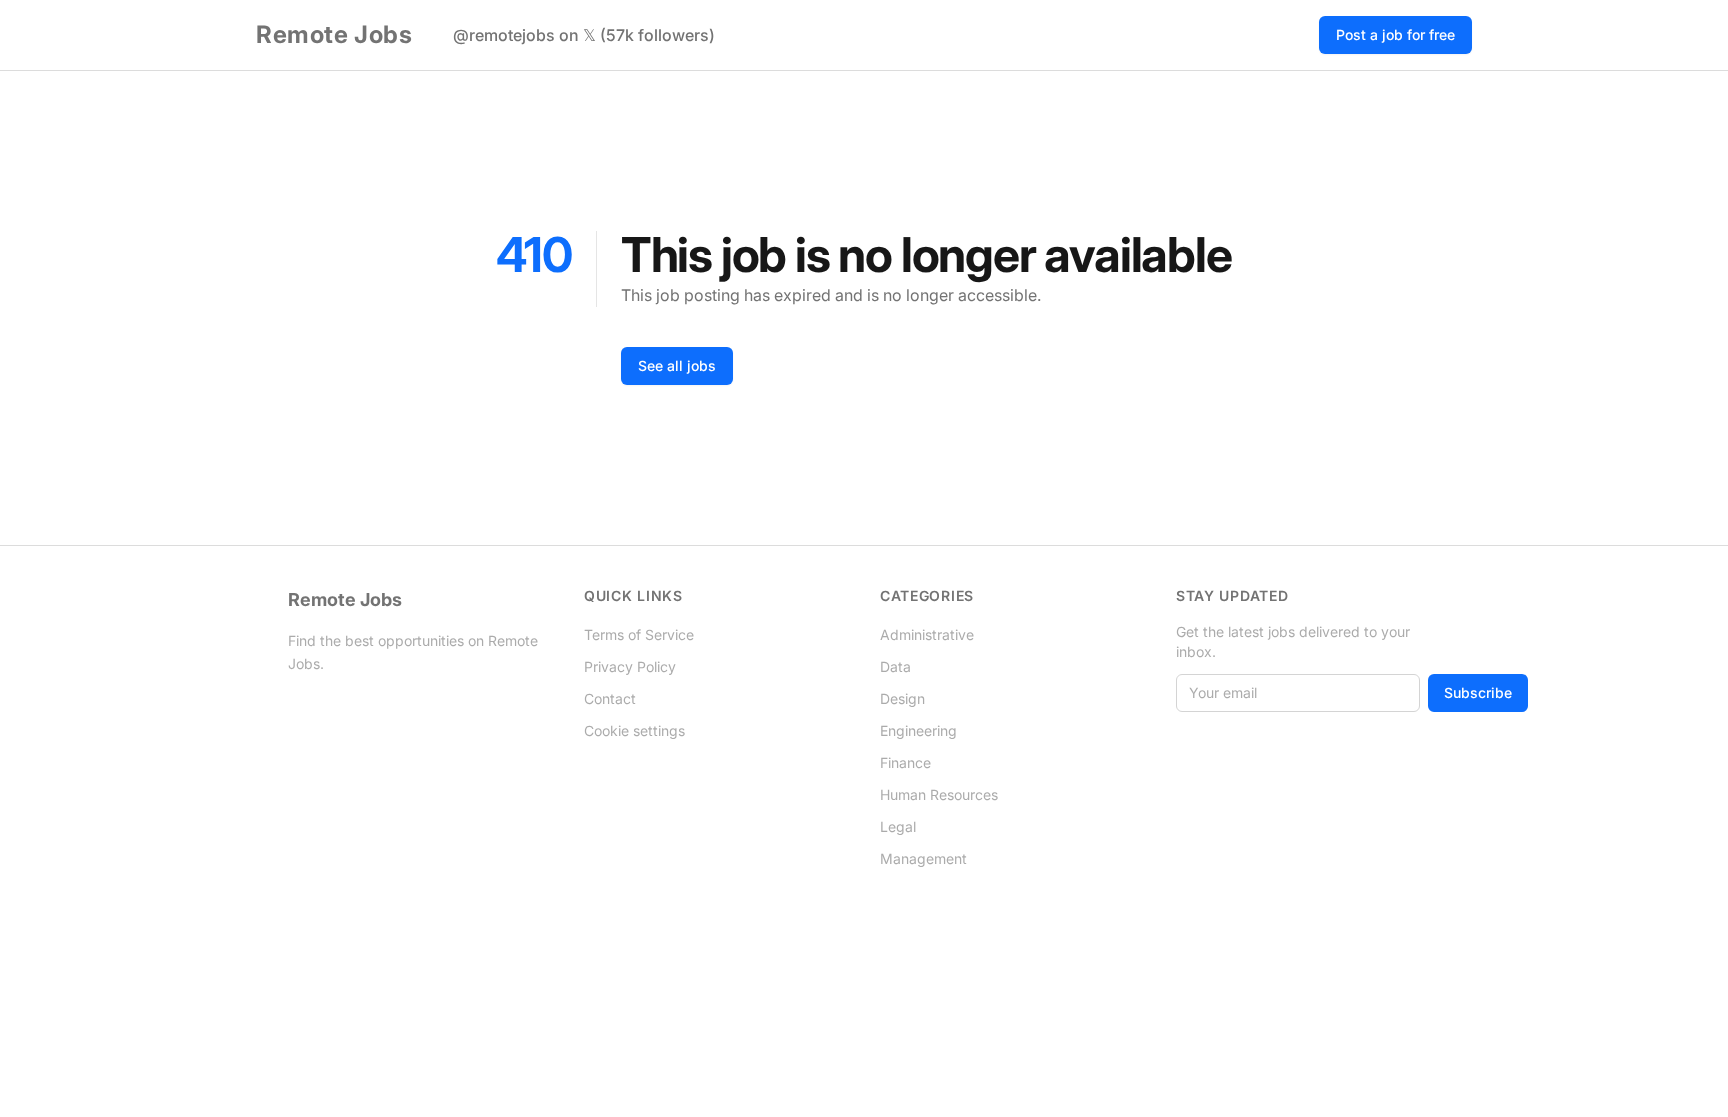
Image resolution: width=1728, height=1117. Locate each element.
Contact (610, 698)
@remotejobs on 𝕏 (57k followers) (584, 35)
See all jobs (677, 365)
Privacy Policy (630, 666)
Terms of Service (639, 634)
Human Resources (939, 794)
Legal (898, 826)
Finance (905, 762)
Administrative (927, 634)
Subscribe (1478, 692)
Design (902, 698)
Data (895, 666)
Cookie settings (634, 730)
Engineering (918, 730)
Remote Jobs (334, 34)
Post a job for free (1395, 34)
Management (923, 858)
